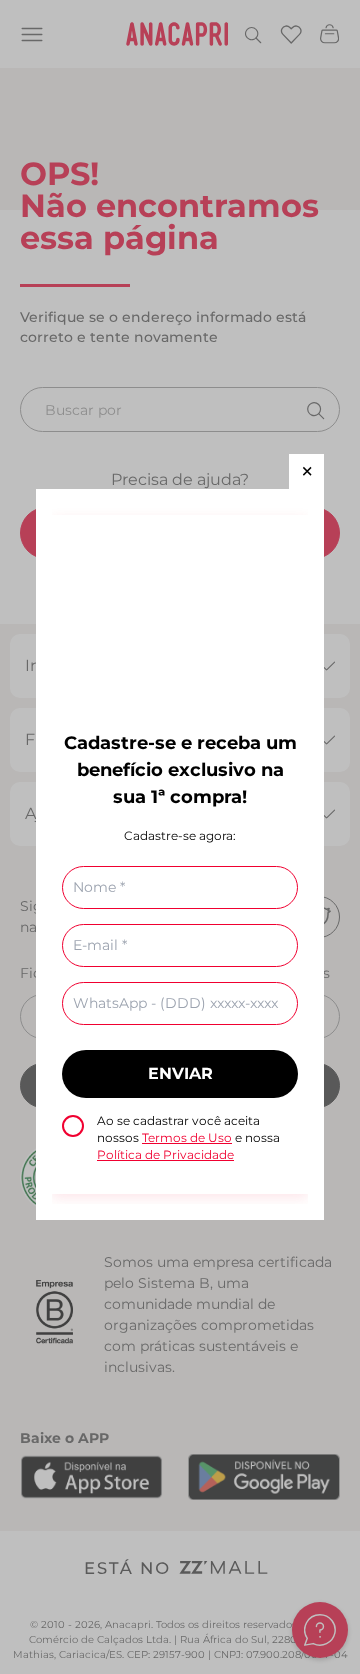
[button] (306, 471)
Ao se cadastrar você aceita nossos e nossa (188, 1137)
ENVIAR (180, 1073)
